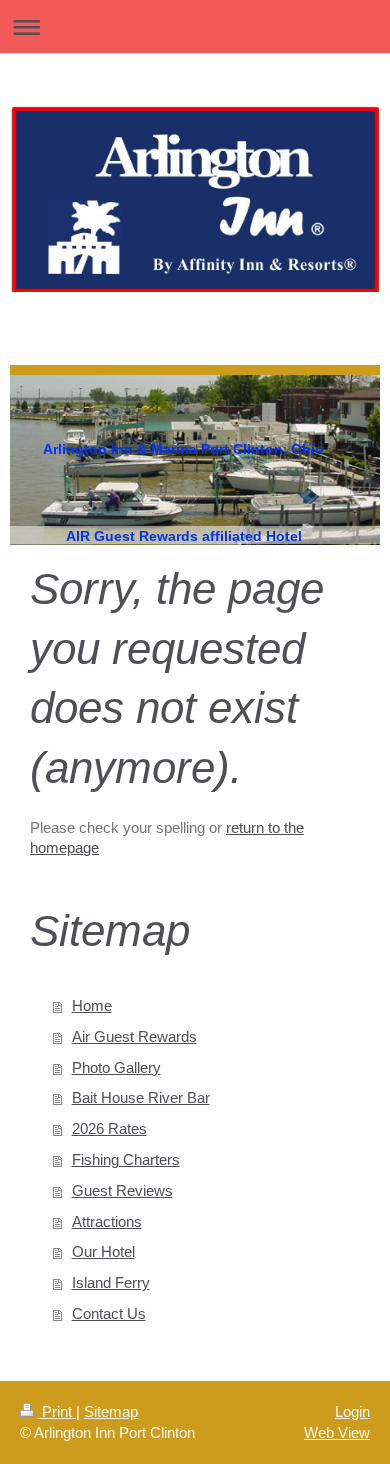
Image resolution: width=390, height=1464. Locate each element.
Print (57, 1411)
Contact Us (109, 1313)
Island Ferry (111, 1282)
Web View (337, 1432)
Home (92, 1005)
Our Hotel (103, 1251)
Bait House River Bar (141, 1097)
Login (352, 1411)
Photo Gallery (116, 1067)
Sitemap (111, 1411)
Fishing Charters (126, 1159)
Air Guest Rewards (134, 1036)
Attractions (107, 1221)
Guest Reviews (122, 1190)
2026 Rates (109, 1128)
